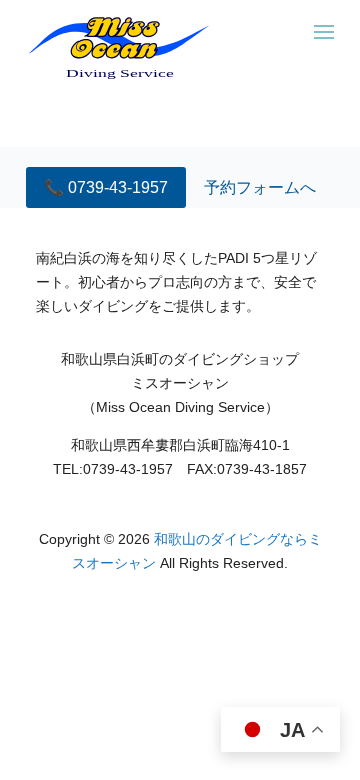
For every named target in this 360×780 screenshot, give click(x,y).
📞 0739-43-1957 (106, 187)
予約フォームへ (260, 187)
